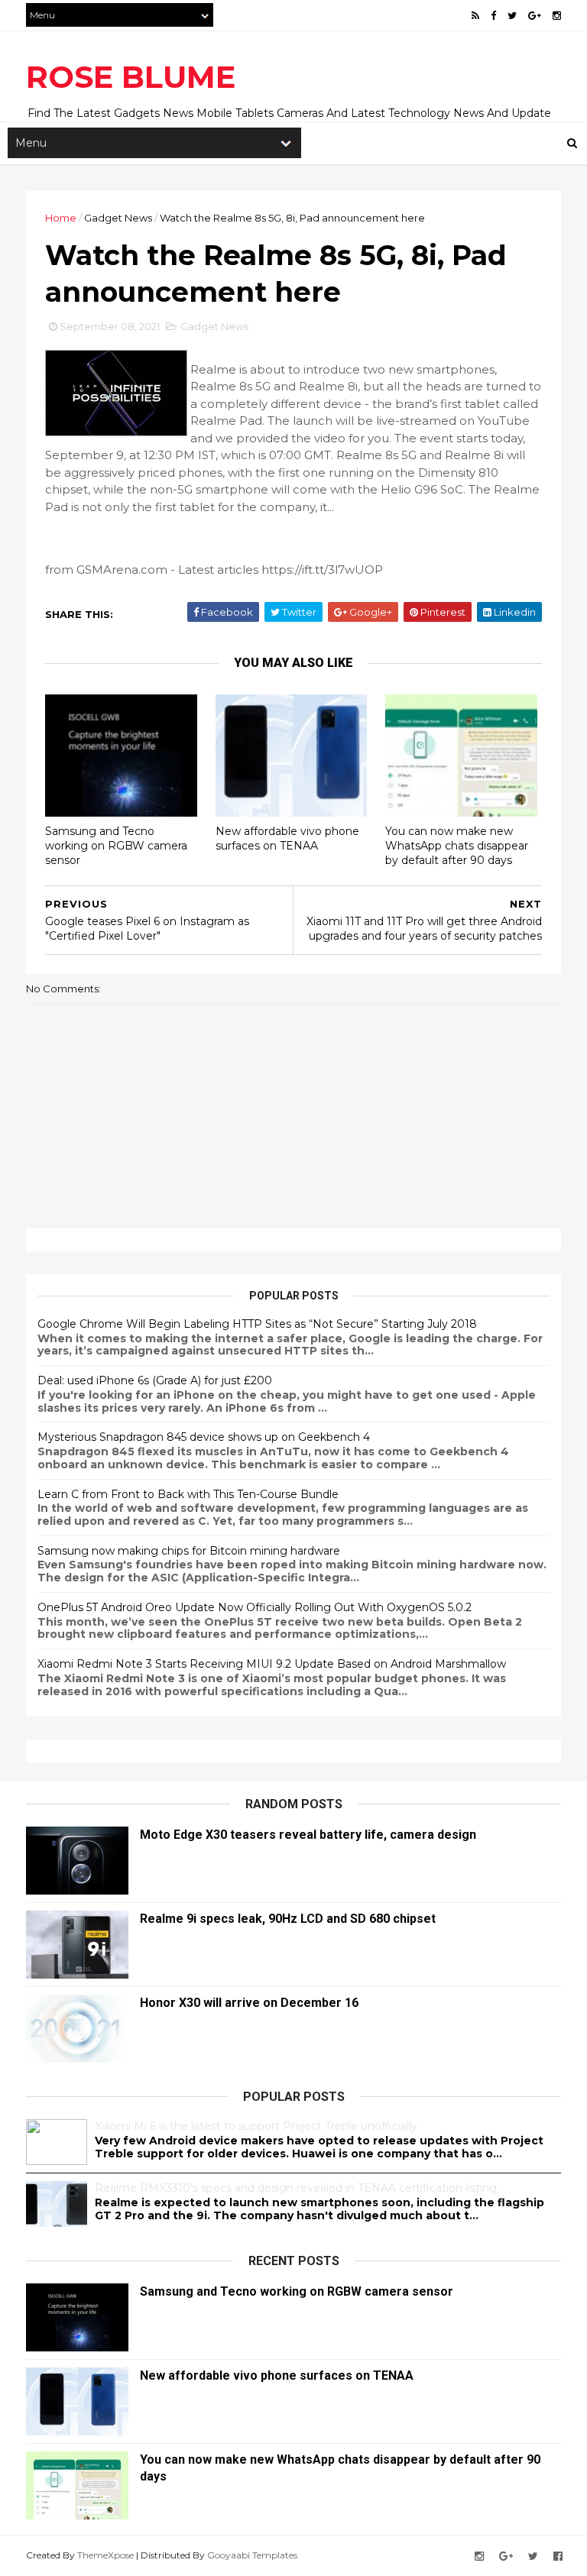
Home (61, 218)
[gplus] (535, 16)
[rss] (475, 16)
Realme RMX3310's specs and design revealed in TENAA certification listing (296, 2188)
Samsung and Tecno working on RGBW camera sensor (116, 845)
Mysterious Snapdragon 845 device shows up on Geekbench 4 (204, 1437)
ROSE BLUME (131, 77)
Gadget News (118, 218)
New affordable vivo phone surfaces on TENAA (287, 838)
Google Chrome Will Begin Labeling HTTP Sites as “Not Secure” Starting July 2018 (257, 1324)
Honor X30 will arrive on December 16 (249, 2003)
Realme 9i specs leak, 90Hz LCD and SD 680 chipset (288, 1919)
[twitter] (512, 16)
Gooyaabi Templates (252, 2555)
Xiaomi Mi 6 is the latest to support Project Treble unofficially (256, 2126)
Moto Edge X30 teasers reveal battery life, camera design (308, 1835)
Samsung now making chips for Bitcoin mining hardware (189, 1551)
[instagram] (557, 16)
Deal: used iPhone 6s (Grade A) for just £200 (155, 1380)
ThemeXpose (105, 2555)
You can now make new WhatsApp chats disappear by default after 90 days (457, 845)
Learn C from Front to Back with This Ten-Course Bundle (188, 1494)
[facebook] (493, 16)
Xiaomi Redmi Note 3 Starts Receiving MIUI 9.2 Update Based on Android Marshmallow (272, 1664)
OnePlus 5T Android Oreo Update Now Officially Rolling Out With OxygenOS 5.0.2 (255, 1607)
